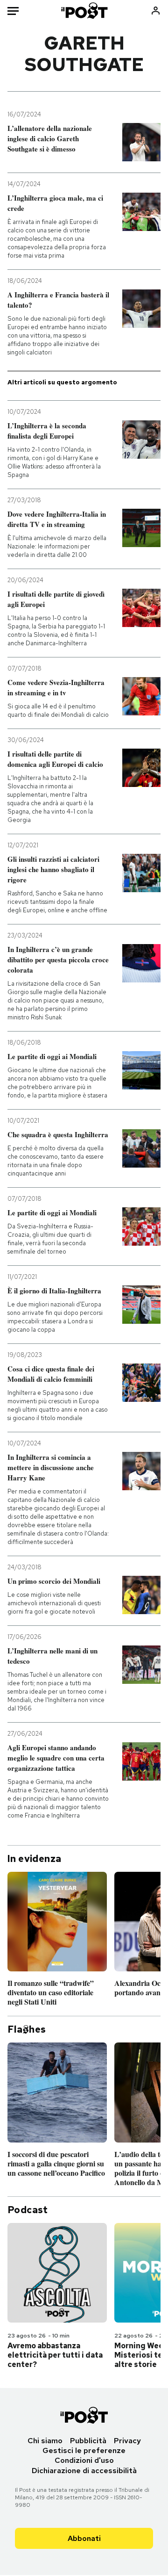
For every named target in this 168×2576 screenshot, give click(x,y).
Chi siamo (45, 2441)
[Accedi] (156, 11)
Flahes (27, 2029)
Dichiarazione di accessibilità (84, 2471)
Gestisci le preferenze (84, 2450)
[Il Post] (84, 11)
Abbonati (84, 2538)
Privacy (127, 2441)
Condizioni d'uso (84, 2460)
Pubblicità (88, 2441)
